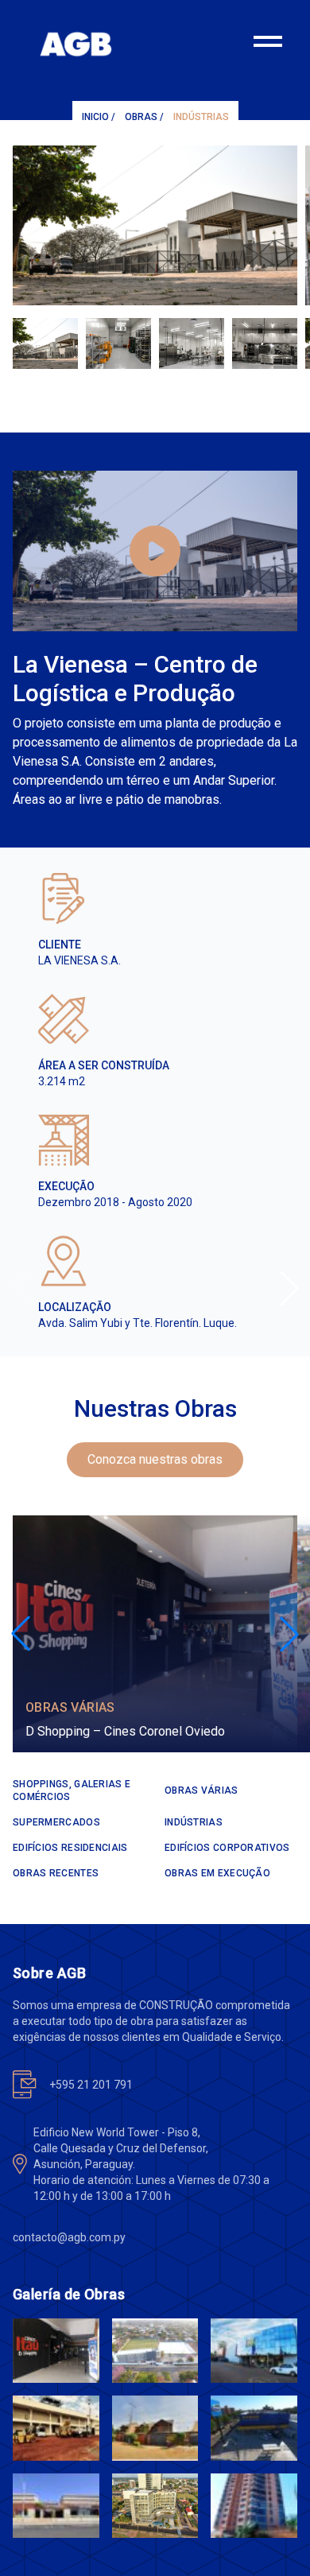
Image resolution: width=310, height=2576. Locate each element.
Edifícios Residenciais (70, 1848)
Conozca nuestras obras (155, 1459)
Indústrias (201, 117)
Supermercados (56, 1822)
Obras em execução (217, 1873)
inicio (95, 117)
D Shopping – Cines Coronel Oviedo (125, 1731)
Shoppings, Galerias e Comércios (72, 1790)
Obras (141, 117)
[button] (289, 1288)
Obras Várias (70, 1707)
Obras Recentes (56, 1873)
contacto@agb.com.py (69, 2237)
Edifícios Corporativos (227, 1848)
